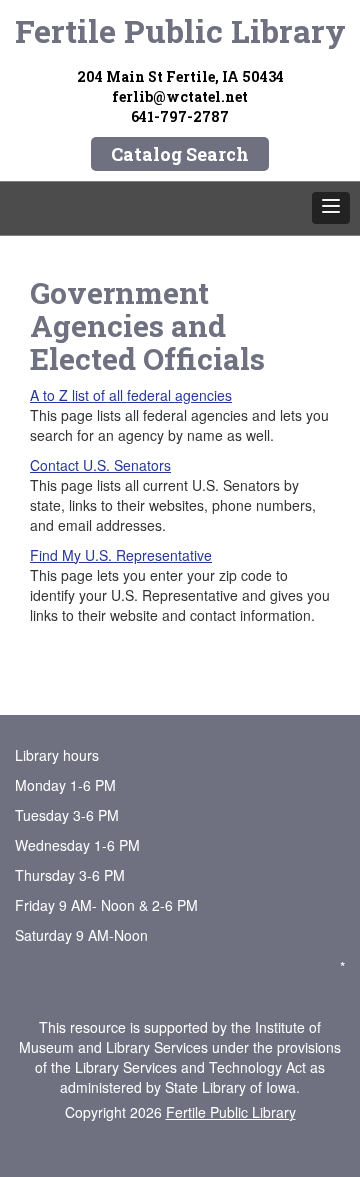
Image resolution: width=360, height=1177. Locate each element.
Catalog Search (180, 154)
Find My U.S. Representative (121, 555)
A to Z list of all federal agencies (131, 395)
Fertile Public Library (180, 30)
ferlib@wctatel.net (180, 96)
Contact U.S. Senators (100, 465)
